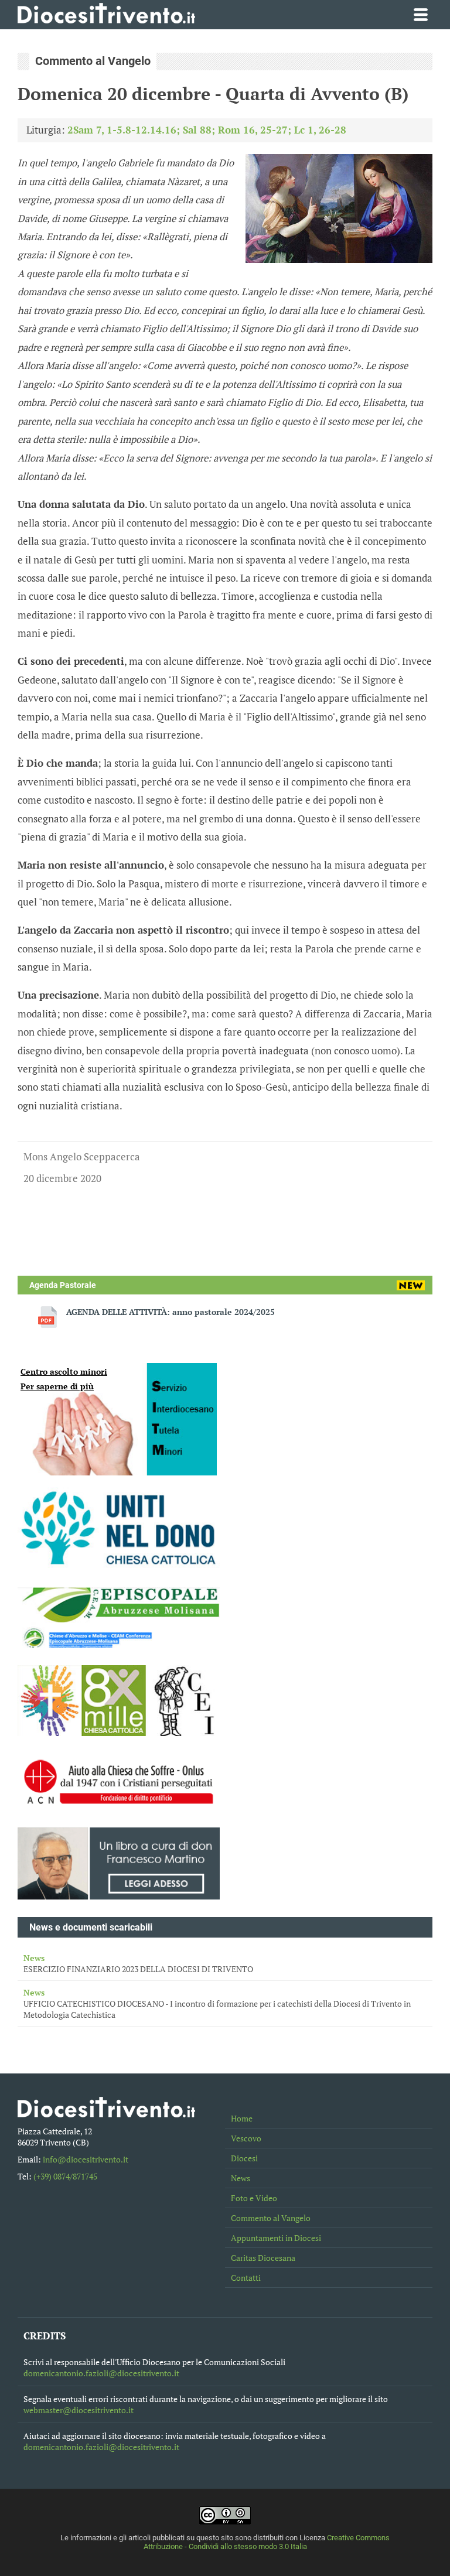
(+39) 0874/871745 (65, 2176)
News (241, 2178)
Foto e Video (254, 2198)
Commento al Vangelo (271, 2218)
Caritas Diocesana (263, 2258)
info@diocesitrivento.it (86, 2159)
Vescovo (246, 2138)
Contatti (246, 2278)
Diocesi (244, 2158)
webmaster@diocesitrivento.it (79, 2410)
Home (242, 2118)
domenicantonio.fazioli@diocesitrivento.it (101, 2373)
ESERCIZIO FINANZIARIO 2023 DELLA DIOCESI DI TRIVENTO (138, 1963)
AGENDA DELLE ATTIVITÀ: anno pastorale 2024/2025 (171, 1312)
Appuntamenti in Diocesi (276, 2238)
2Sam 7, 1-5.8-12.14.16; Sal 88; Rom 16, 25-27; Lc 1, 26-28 (207, 130)
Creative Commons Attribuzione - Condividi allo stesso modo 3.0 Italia (267, 2542)
